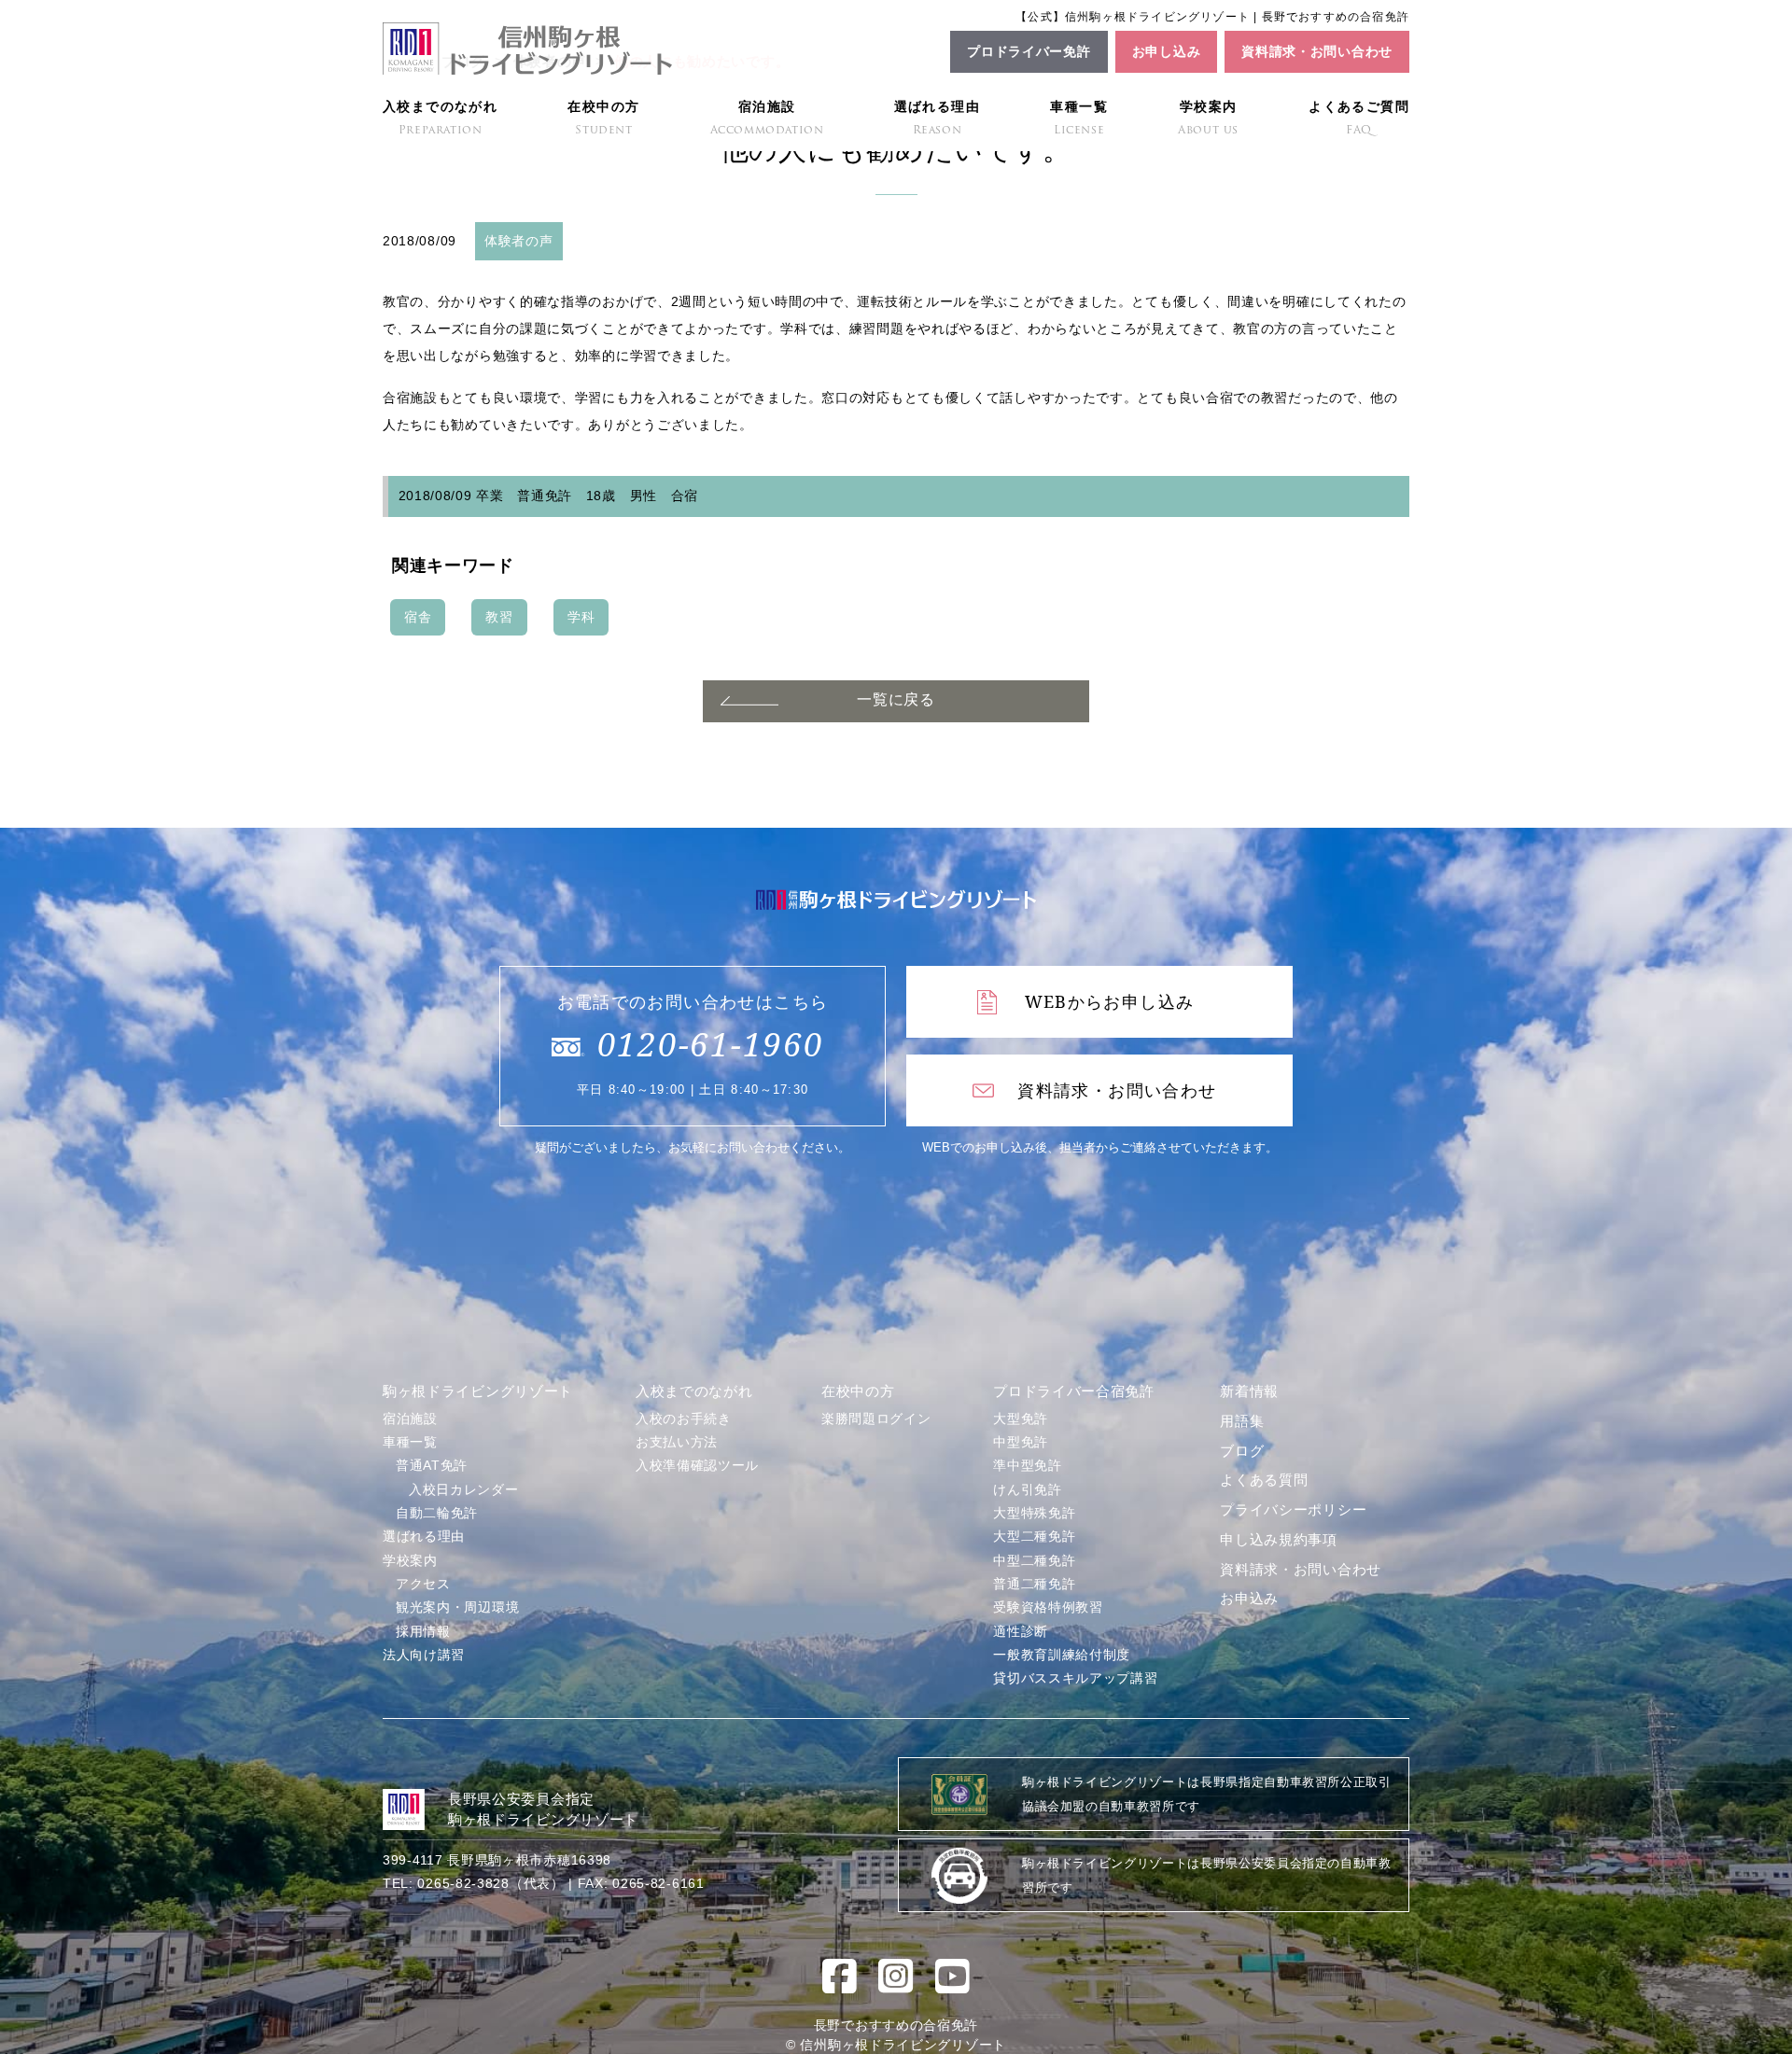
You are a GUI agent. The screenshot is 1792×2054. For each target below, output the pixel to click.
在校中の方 (603, 118)
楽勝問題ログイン (876, 1418)
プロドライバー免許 (1029, 51)
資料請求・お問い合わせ (1317, 51)
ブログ (1242, 1451)
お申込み (1249, 1598)
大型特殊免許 (1034, 1513)
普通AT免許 (432, 1465)
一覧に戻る (896, 699)
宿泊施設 (767, 118)
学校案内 (1208, 118)
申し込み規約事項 (1279, 1539)
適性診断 (1021, 1631)
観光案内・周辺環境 (457, 1607)
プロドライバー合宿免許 (1074, 1391)
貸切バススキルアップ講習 (1075, 1678)
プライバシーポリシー (1293, 1509)
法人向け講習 (424, 1655)
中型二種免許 (1034, 1560)
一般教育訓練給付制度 (1062, 1655)
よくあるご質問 (1359, 118)
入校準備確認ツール (697, 1465)
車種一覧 (1079, 118)
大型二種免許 (1034, 1536)
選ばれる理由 (937, 118)
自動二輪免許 (437, 1513)
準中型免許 (1028, 1465)
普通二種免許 (1034, 1584)
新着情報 (1249, 1391)
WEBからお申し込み (1110, 1001)
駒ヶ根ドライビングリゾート (478, 1391)
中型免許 (1021, 1442)
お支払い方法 (677, 1442)
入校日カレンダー (464, 1489)
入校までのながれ (440, 118)
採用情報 (423, 1631)
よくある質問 (1264, 1480)
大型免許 (1021, 1418)
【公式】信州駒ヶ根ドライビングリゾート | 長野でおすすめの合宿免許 (1212, 17)
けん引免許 (1028, 1489)
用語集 (1242, 1421)
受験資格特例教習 (1048, 1607)
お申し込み (1167, 51)
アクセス (423, 1584)
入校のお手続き (684, 1418)
